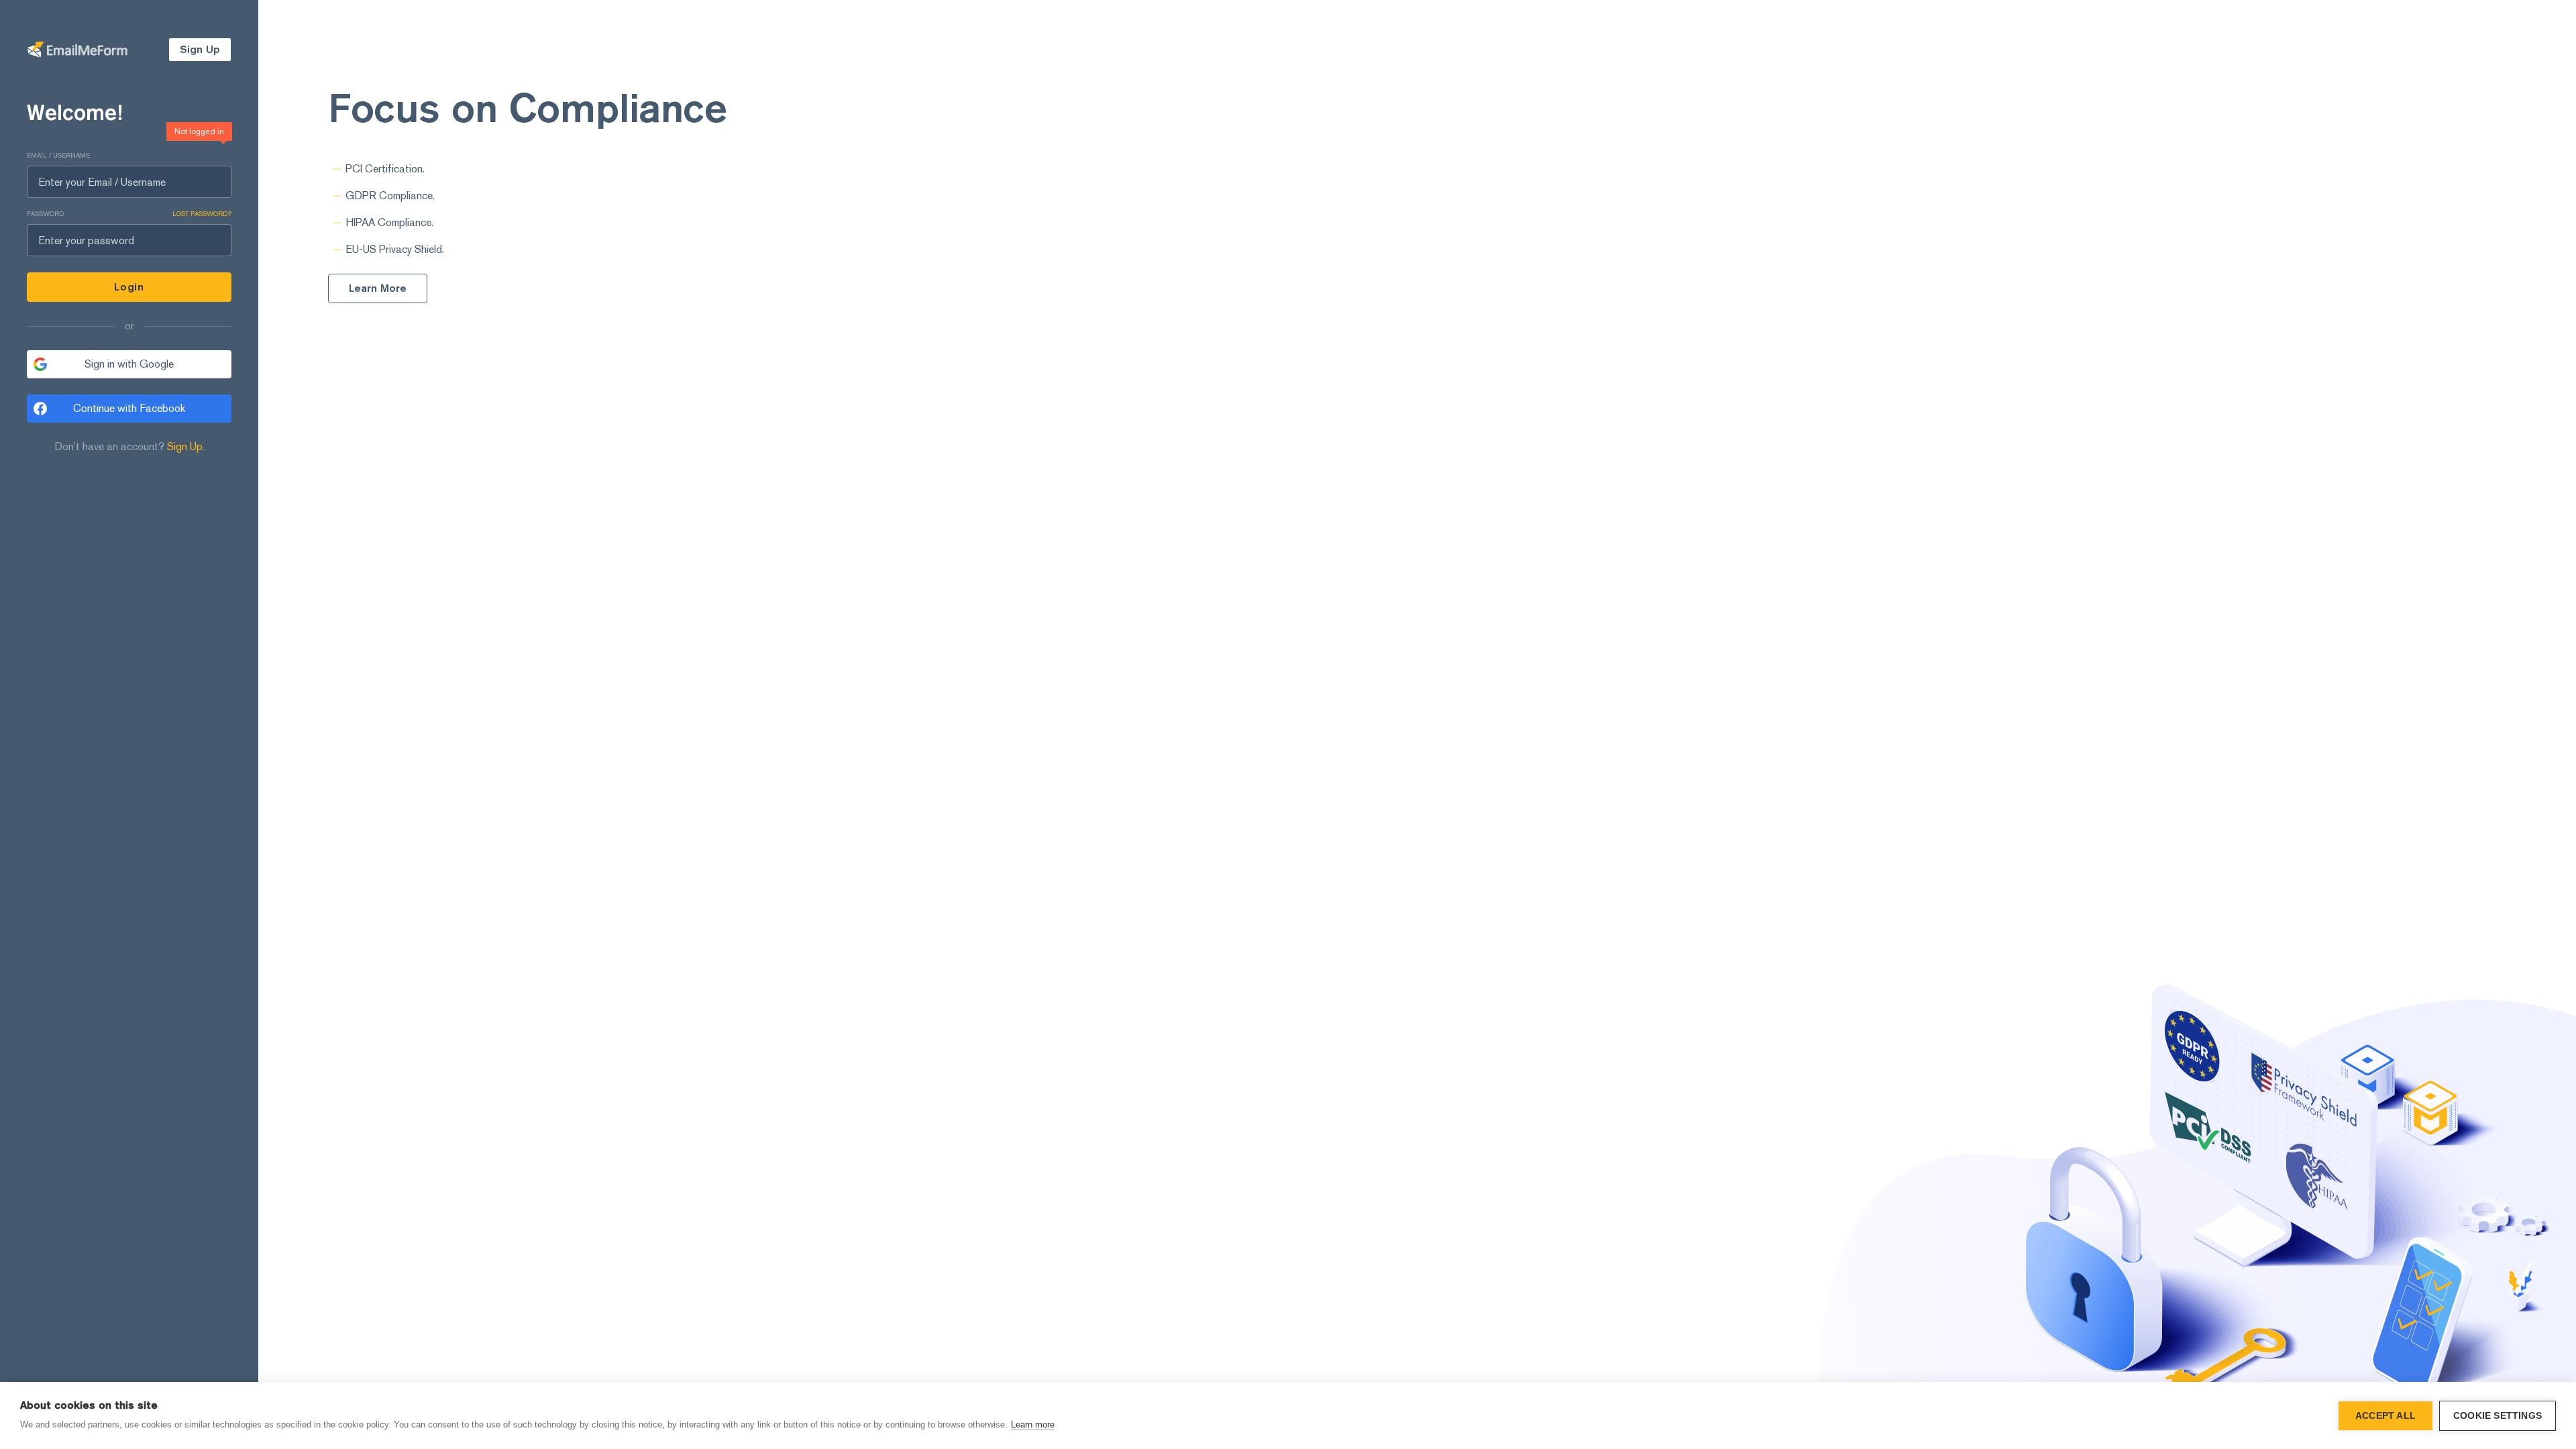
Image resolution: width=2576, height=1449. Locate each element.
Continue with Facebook (129, 408)
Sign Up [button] (200, 49)
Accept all (2385, 1416)
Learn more (1033, 1425)
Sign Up (185, 446)
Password (129, 214)
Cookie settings (2498, 1416)
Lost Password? (202, 214)
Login (129, 287)
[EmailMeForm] (77, 50)
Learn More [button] (378, 288)
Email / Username (58, 155)
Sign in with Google (129, 364)
